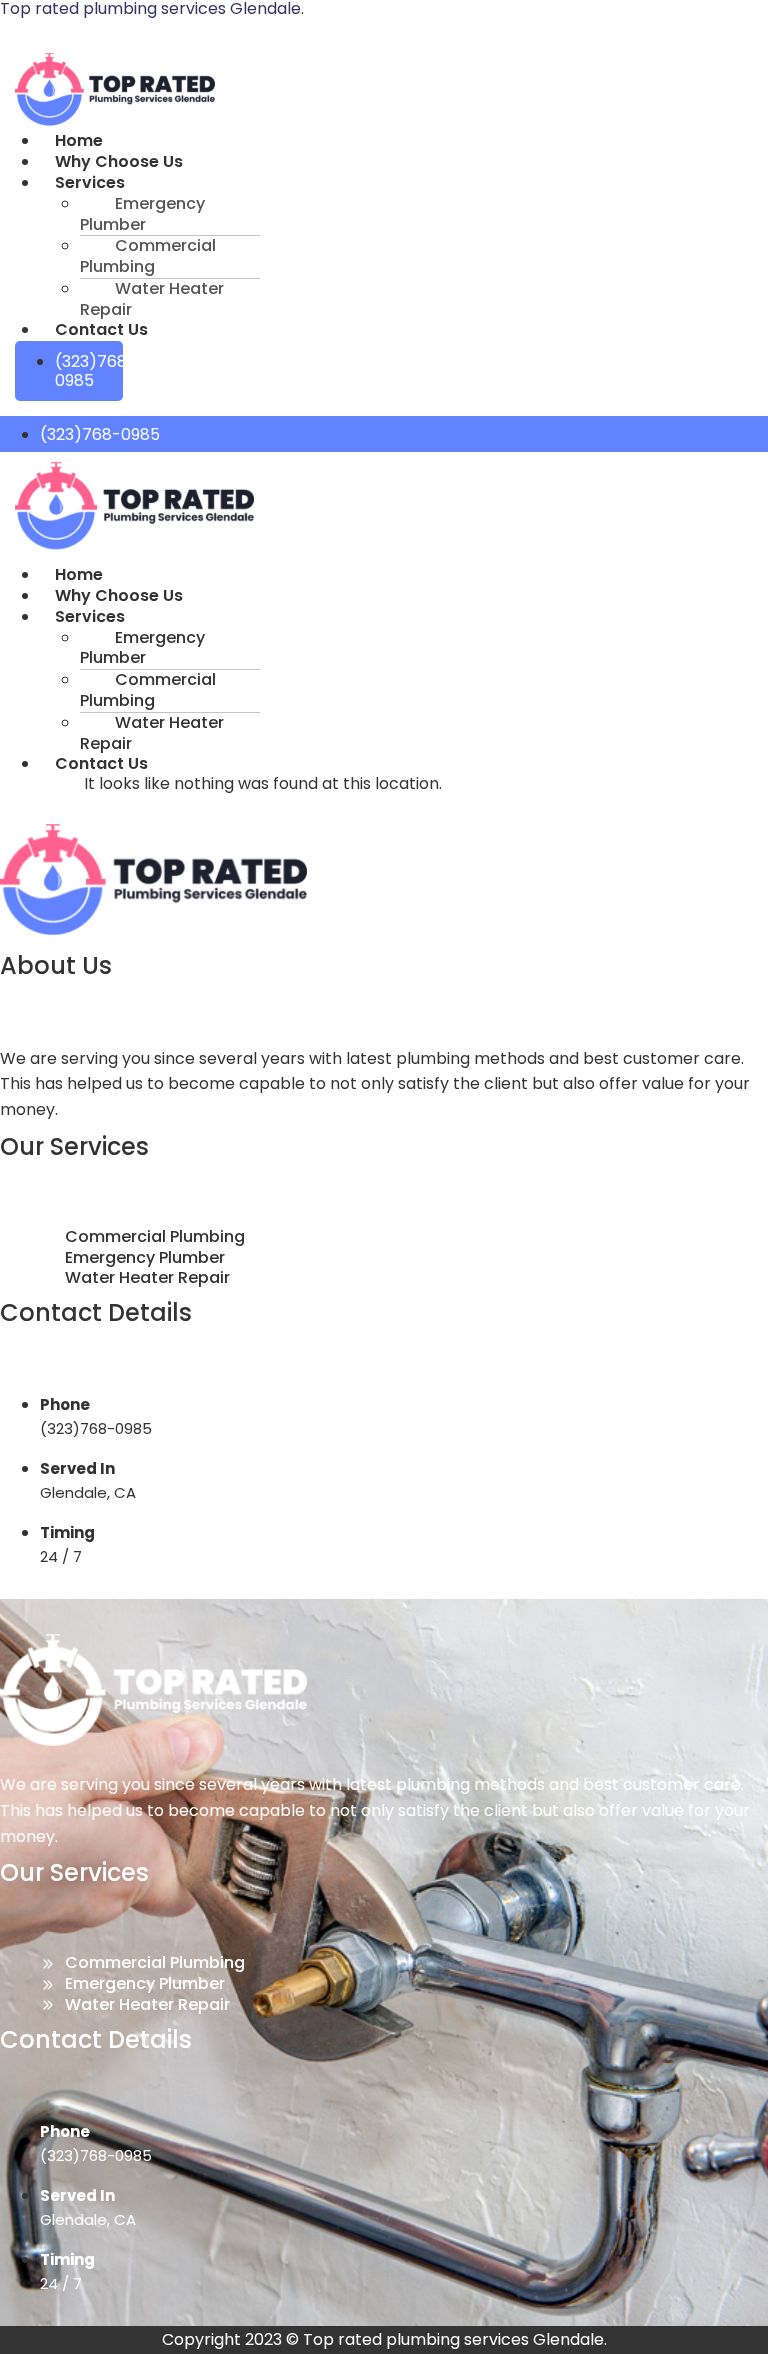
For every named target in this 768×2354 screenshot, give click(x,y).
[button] (217, 183)
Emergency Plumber (142, 214)
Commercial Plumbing (148, 256)
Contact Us (101, 329)
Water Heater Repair (152, 299)
